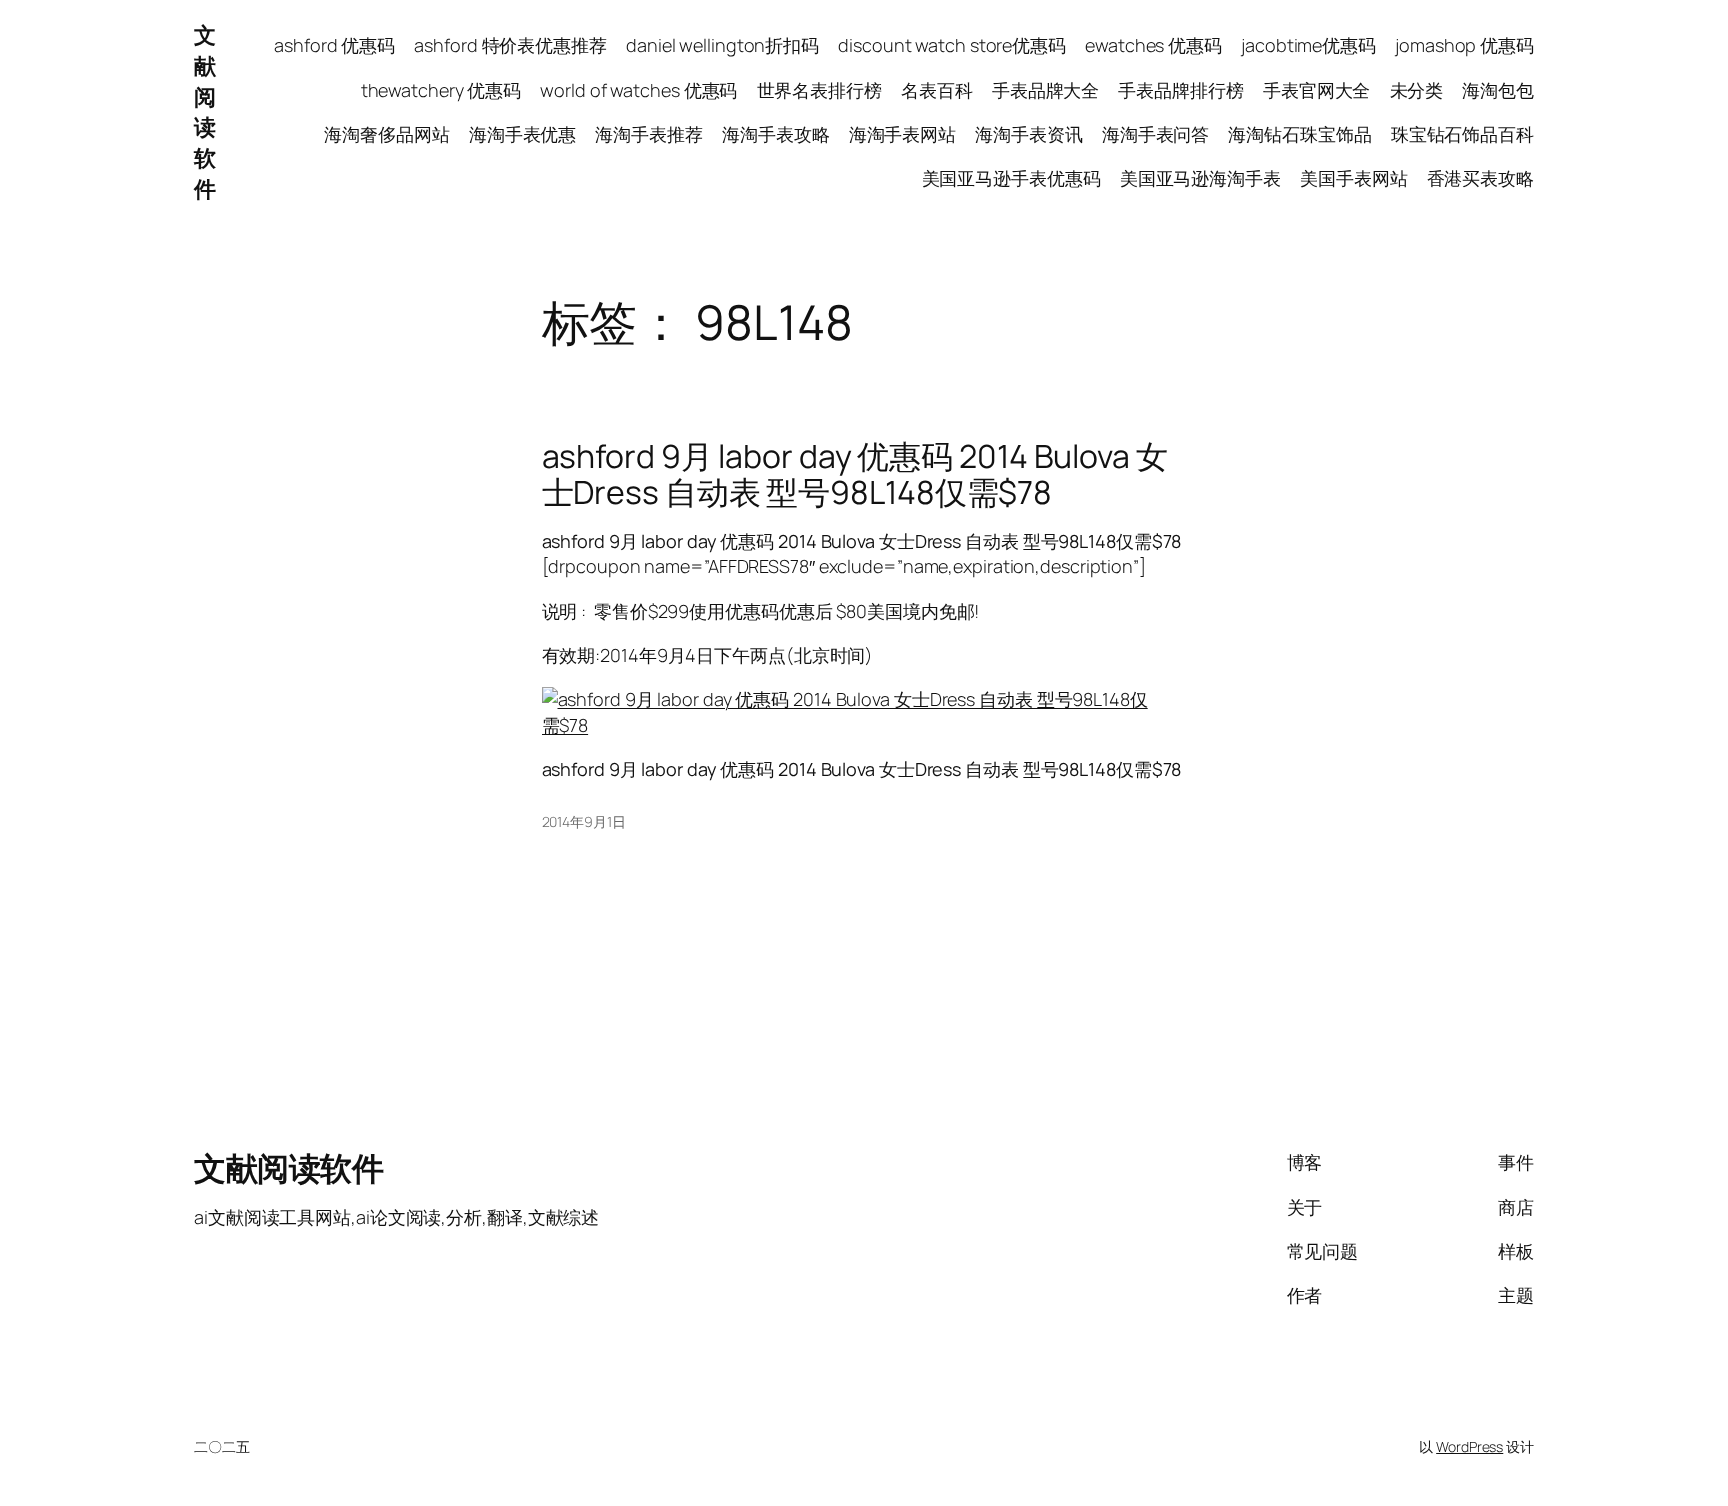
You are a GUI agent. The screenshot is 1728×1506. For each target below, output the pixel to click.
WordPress (1469, 1446)
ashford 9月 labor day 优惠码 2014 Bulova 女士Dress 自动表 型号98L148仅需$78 (855, 474)
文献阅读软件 (205, 112)
